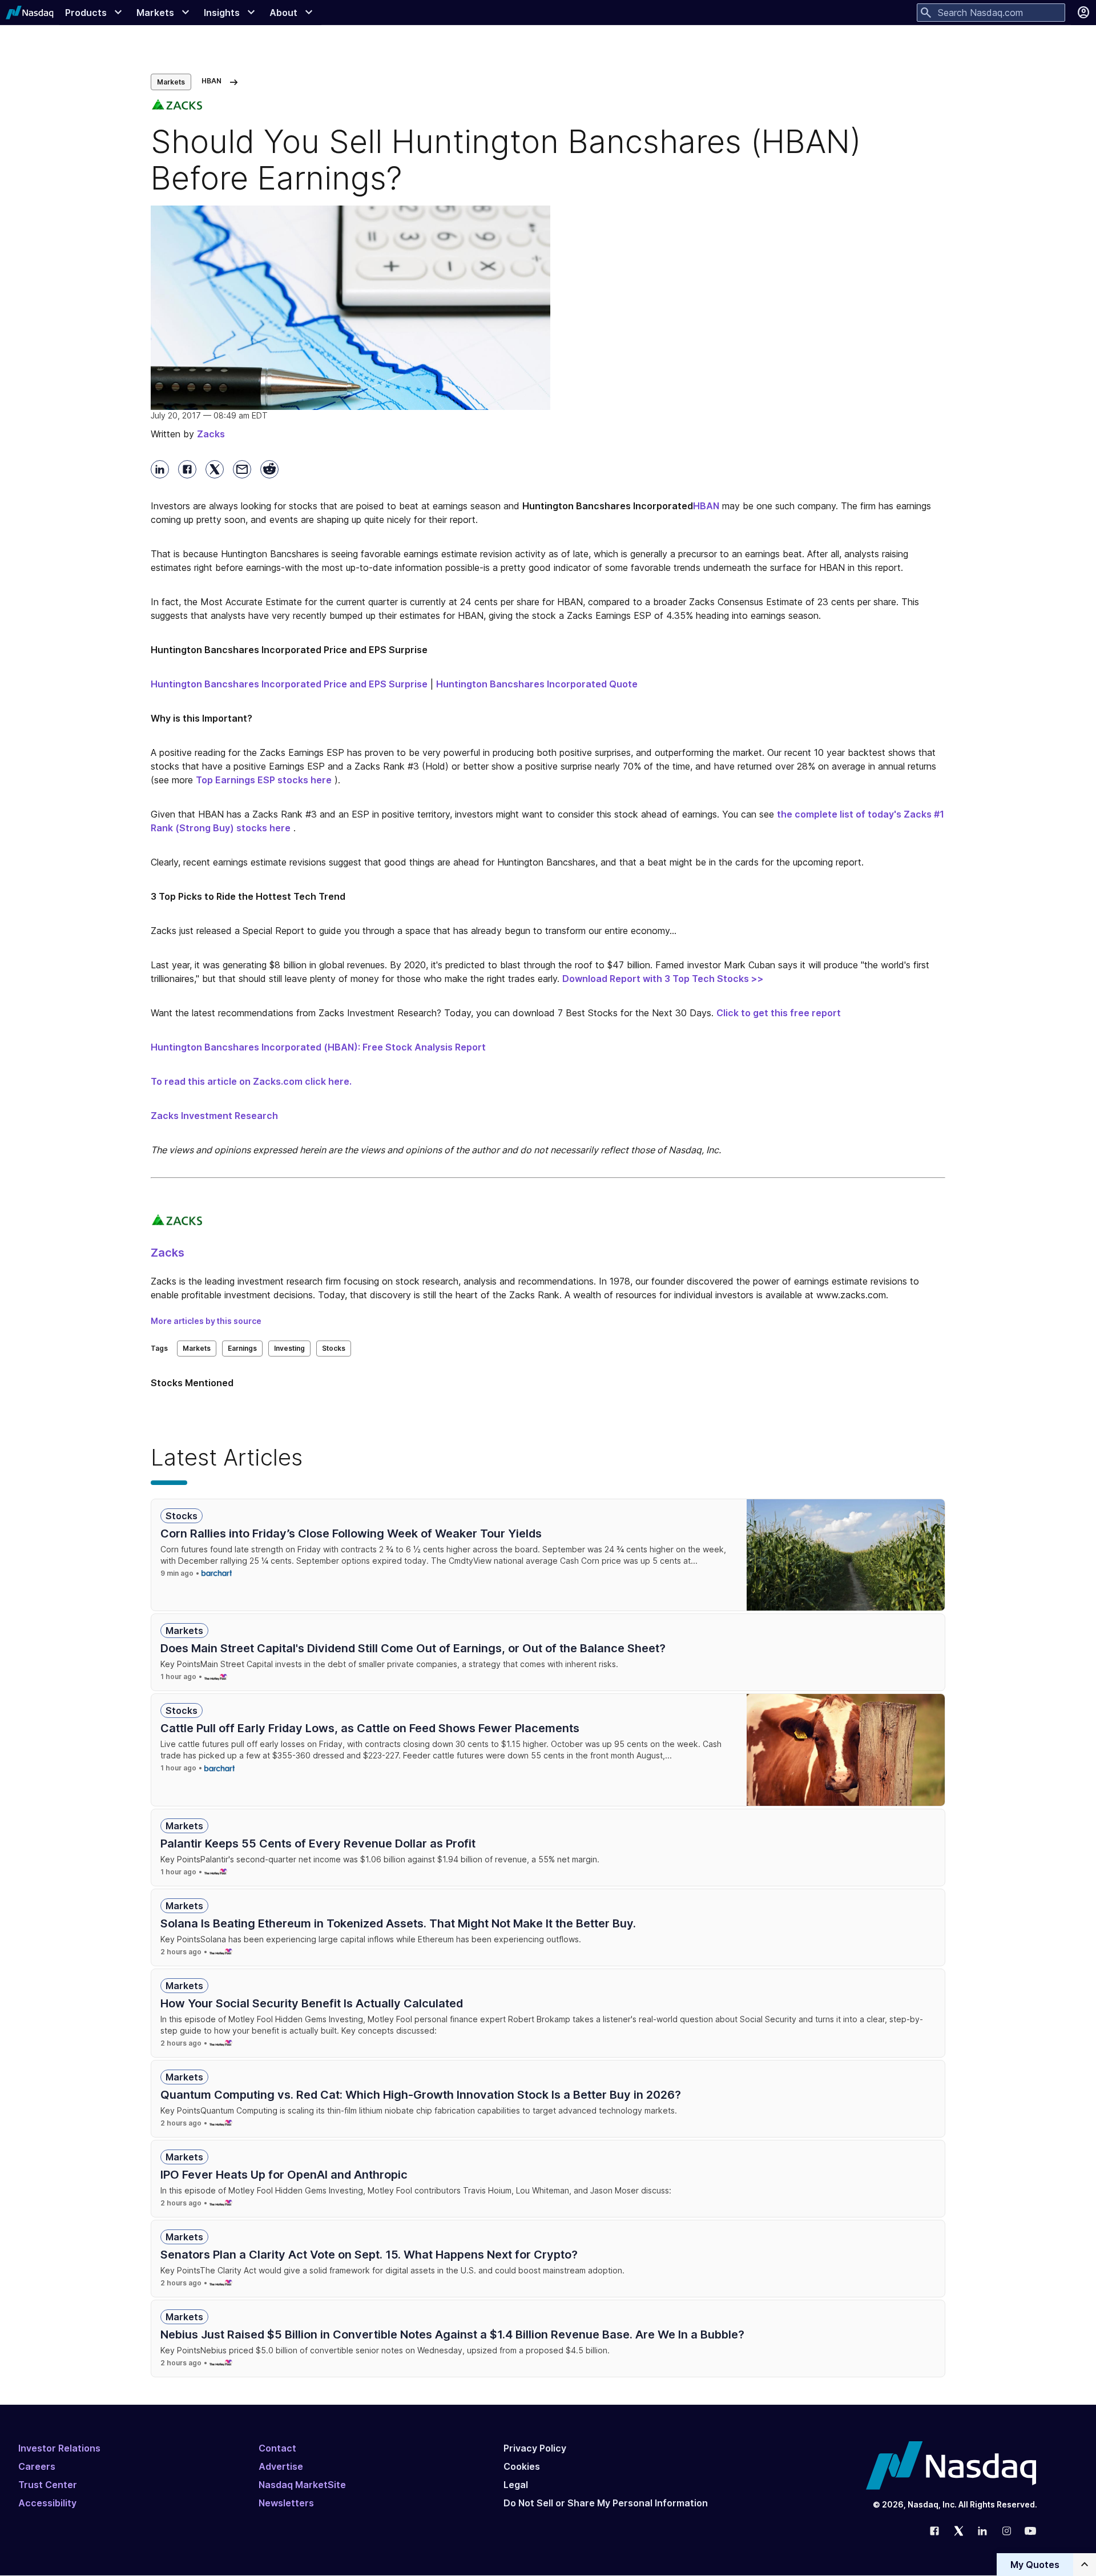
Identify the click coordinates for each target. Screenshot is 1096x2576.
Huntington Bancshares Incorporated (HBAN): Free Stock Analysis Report (318, 1047)
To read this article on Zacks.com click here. (251, 1081)
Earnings (242, 1348)
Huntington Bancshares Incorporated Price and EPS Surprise (289, 684)
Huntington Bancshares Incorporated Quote (537, 684)
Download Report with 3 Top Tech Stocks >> (663, 979)
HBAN (706, 506)
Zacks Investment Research (214, 1116)
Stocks (334, 1348)
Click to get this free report (779, 1013)
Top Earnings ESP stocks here (264, 780)
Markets (171, 82)
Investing (289, 1348)
